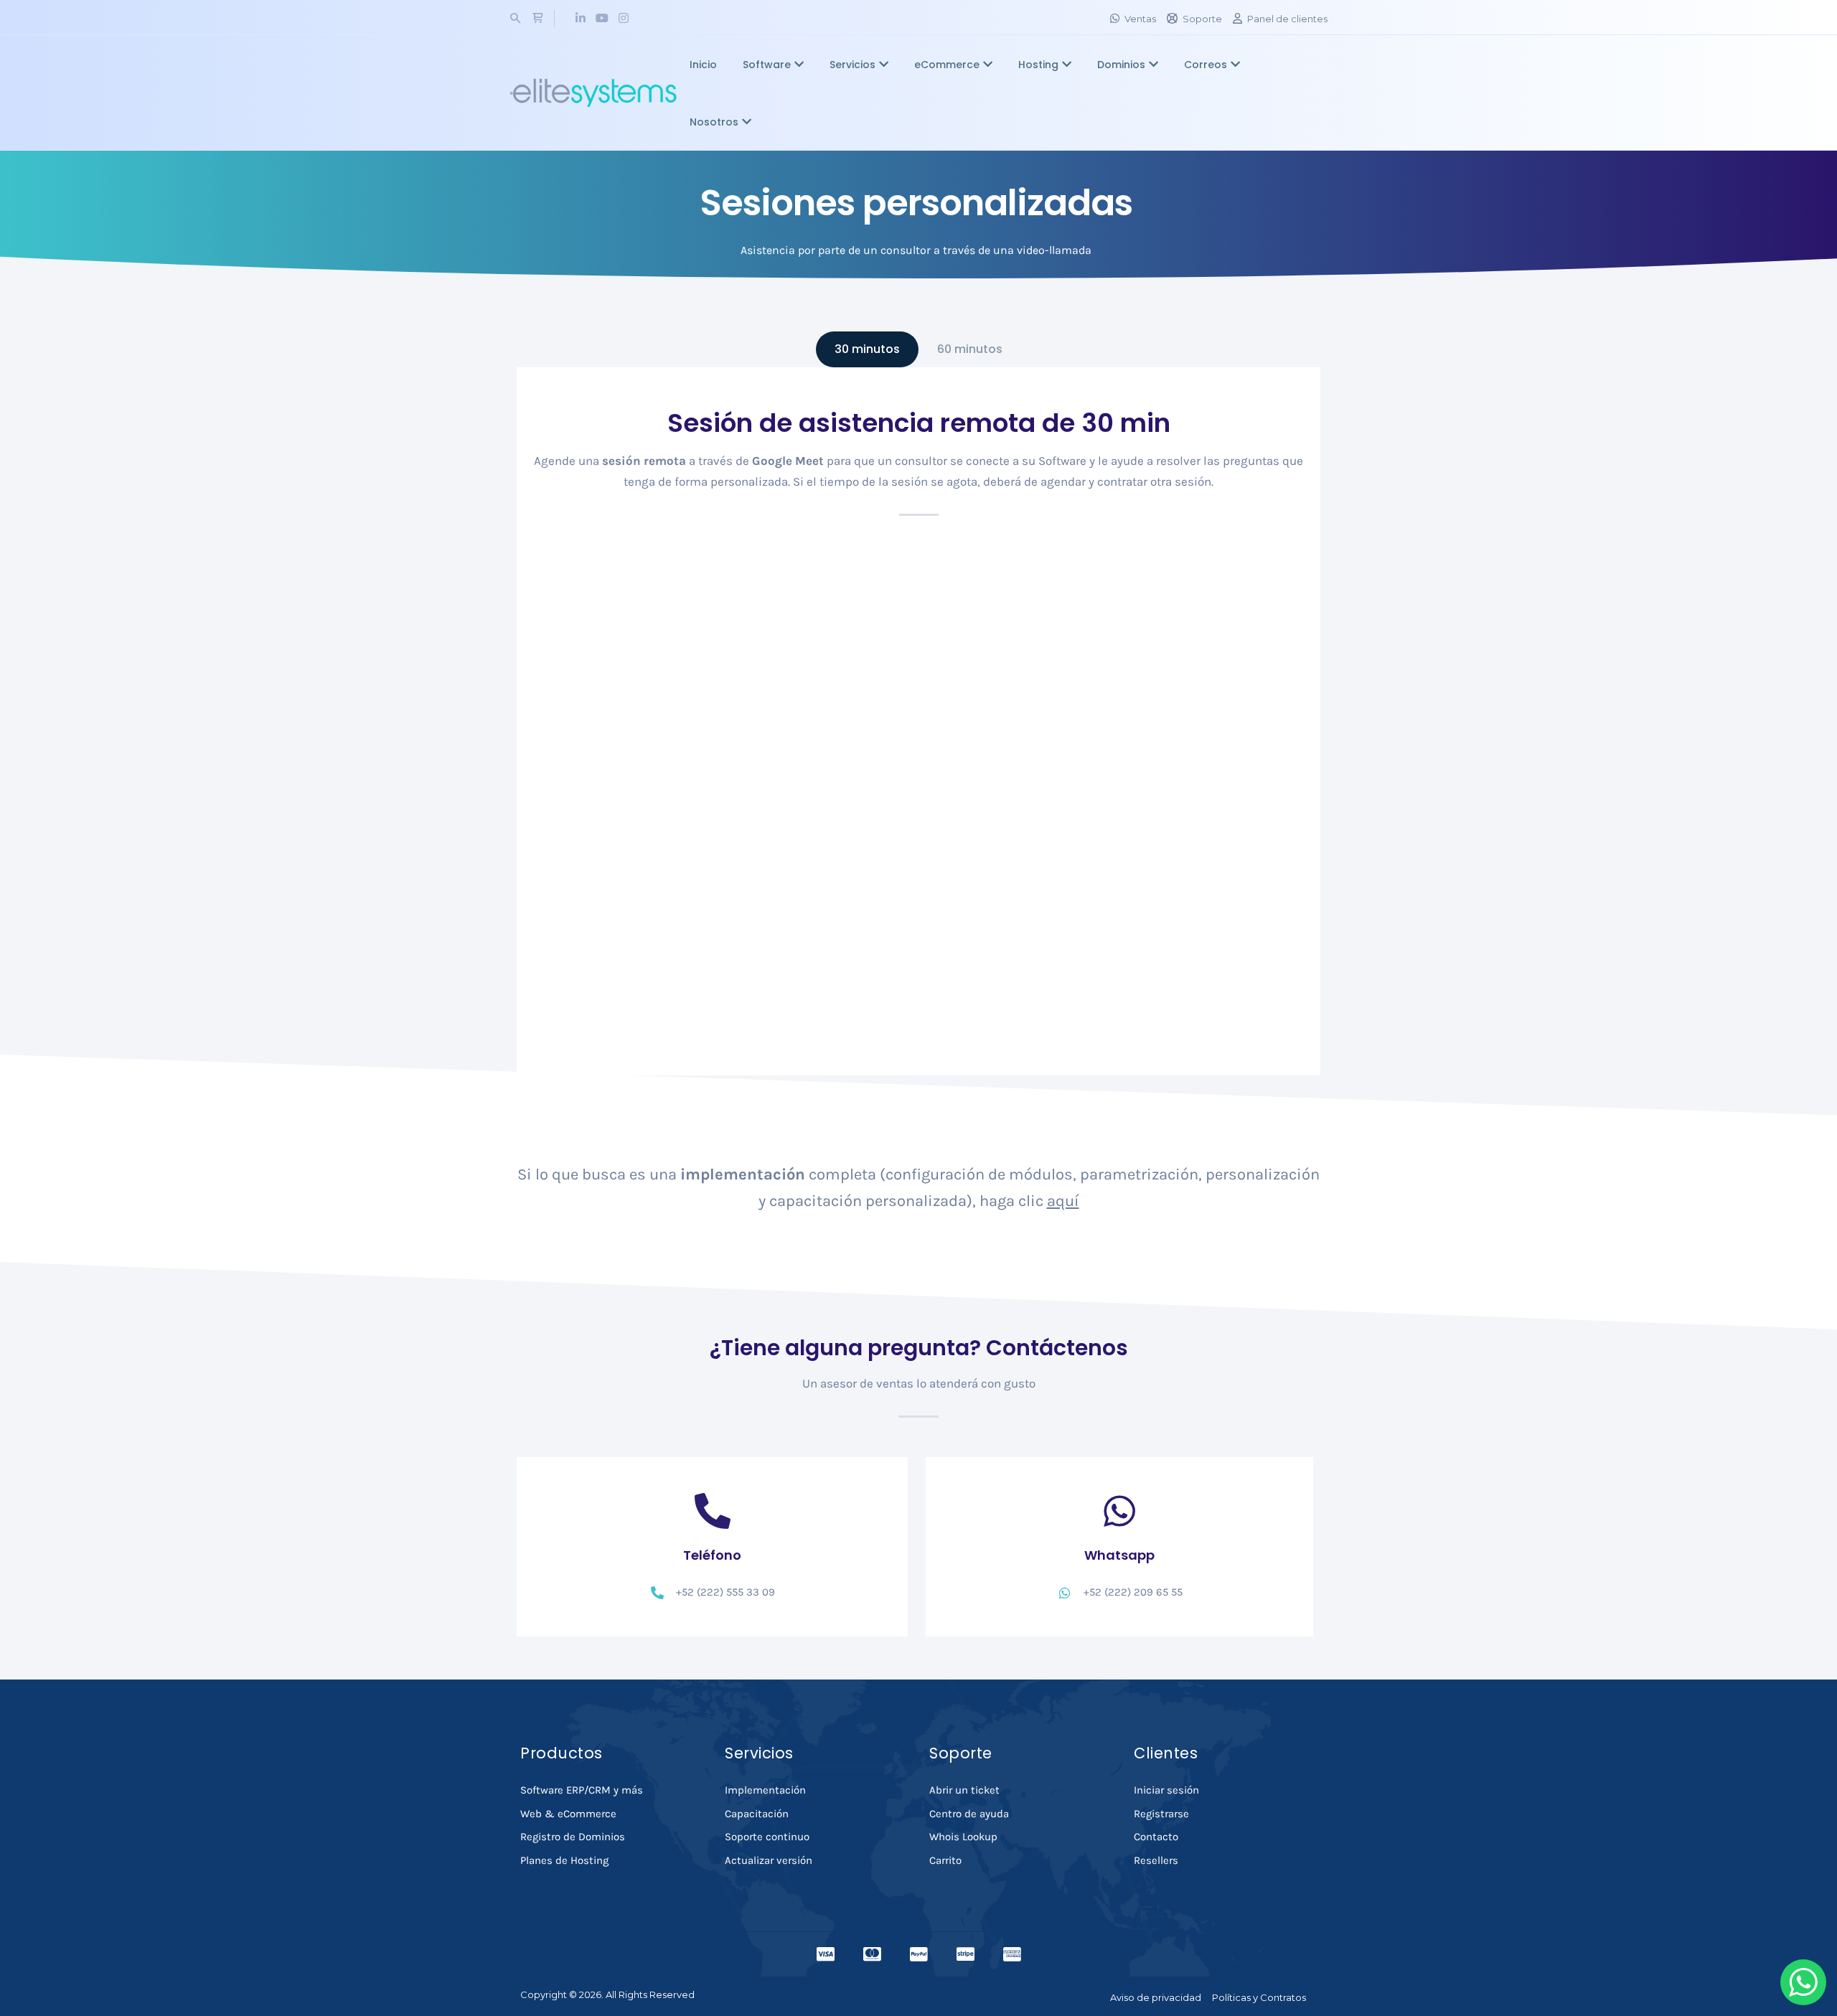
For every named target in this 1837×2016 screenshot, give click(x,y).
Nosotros (714, 122)
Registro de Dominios (573, 1837)
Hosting (1038, 65)
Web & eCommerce (568, 1814)
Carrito (945, 1860)
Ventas (1140, 19)
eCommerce (947, 65)
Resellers (1156, 1860)
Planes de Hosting (564, 1860)
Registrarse (1161, 1814)
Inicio (703, 65)
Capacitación (757, 1814)
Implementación (765, 1790)
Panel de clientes (1287, 19)
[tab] (867, 349)
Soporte (1202, 19)
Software (767, 65)
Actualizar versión (769, 1860)
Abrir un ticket (964, 1790)
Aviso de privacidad (1156, 1997)
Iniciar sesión (1166, 1790)
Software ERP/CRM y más (582, 1790)
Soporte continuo (767, 1837)
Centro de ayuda (969, 1814)
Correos (1206, 65)
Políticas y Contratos (1259, 1997)
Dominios (1121, 65)
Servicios (852, 65)
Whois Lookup (963, 1837)
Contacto (1156, 1837)
